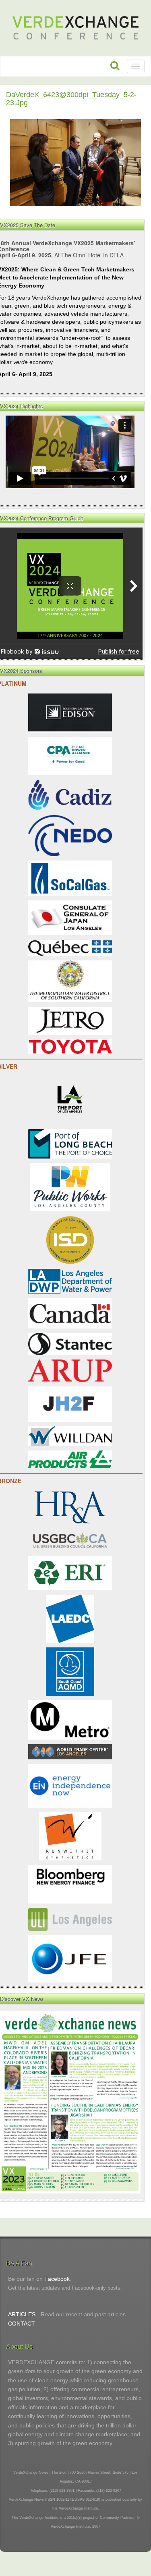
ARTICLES (22, 2314)
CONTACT (22, 2324)
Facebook (57, 2279)
